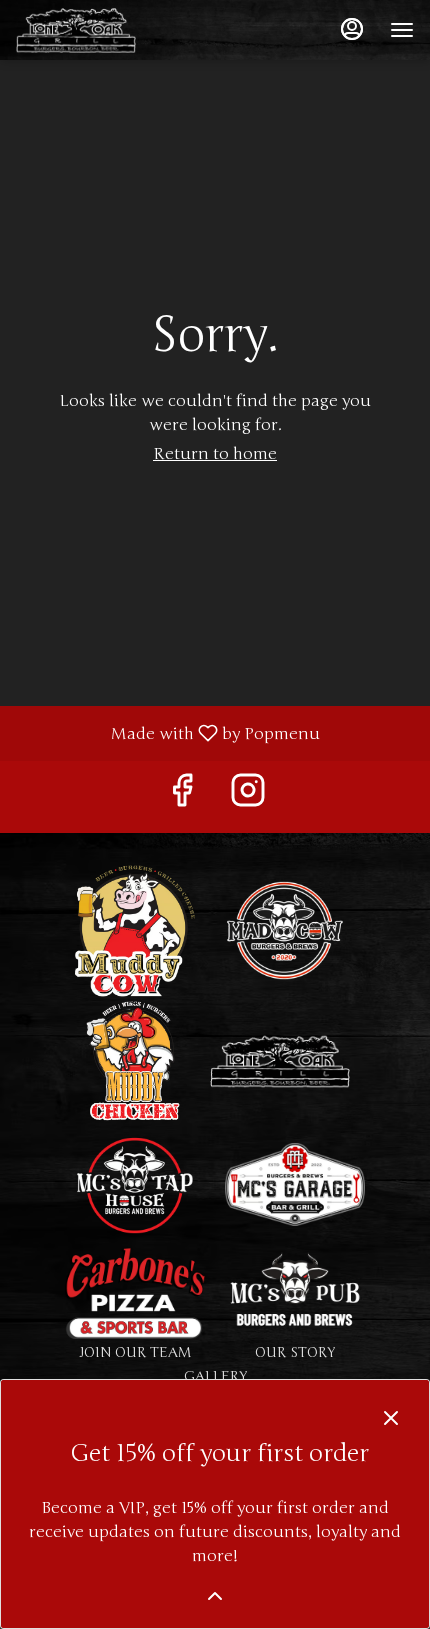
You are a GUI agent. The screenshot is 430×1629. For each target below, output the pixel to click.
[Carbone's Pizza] (135, 1292)
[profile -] (352, 29)
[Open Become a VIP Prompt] (215, 1596)
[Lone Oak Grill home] (106, 30)
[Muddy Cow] (135, 929)
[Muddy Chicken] (135, 1060)
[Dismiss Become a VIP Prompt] (391, 1418)
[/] (295, 1292)
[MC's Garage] (295, 1183)
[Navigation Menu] (402, 30)
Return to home (215, 454)
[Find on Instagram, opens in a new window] (248, 796)
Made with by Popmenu (167, 732)
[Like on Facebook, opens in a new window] (182, 796)
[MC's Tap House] (135, 1183)
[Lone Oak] (280, 1060)
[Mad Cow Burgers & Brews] (285, 929)
